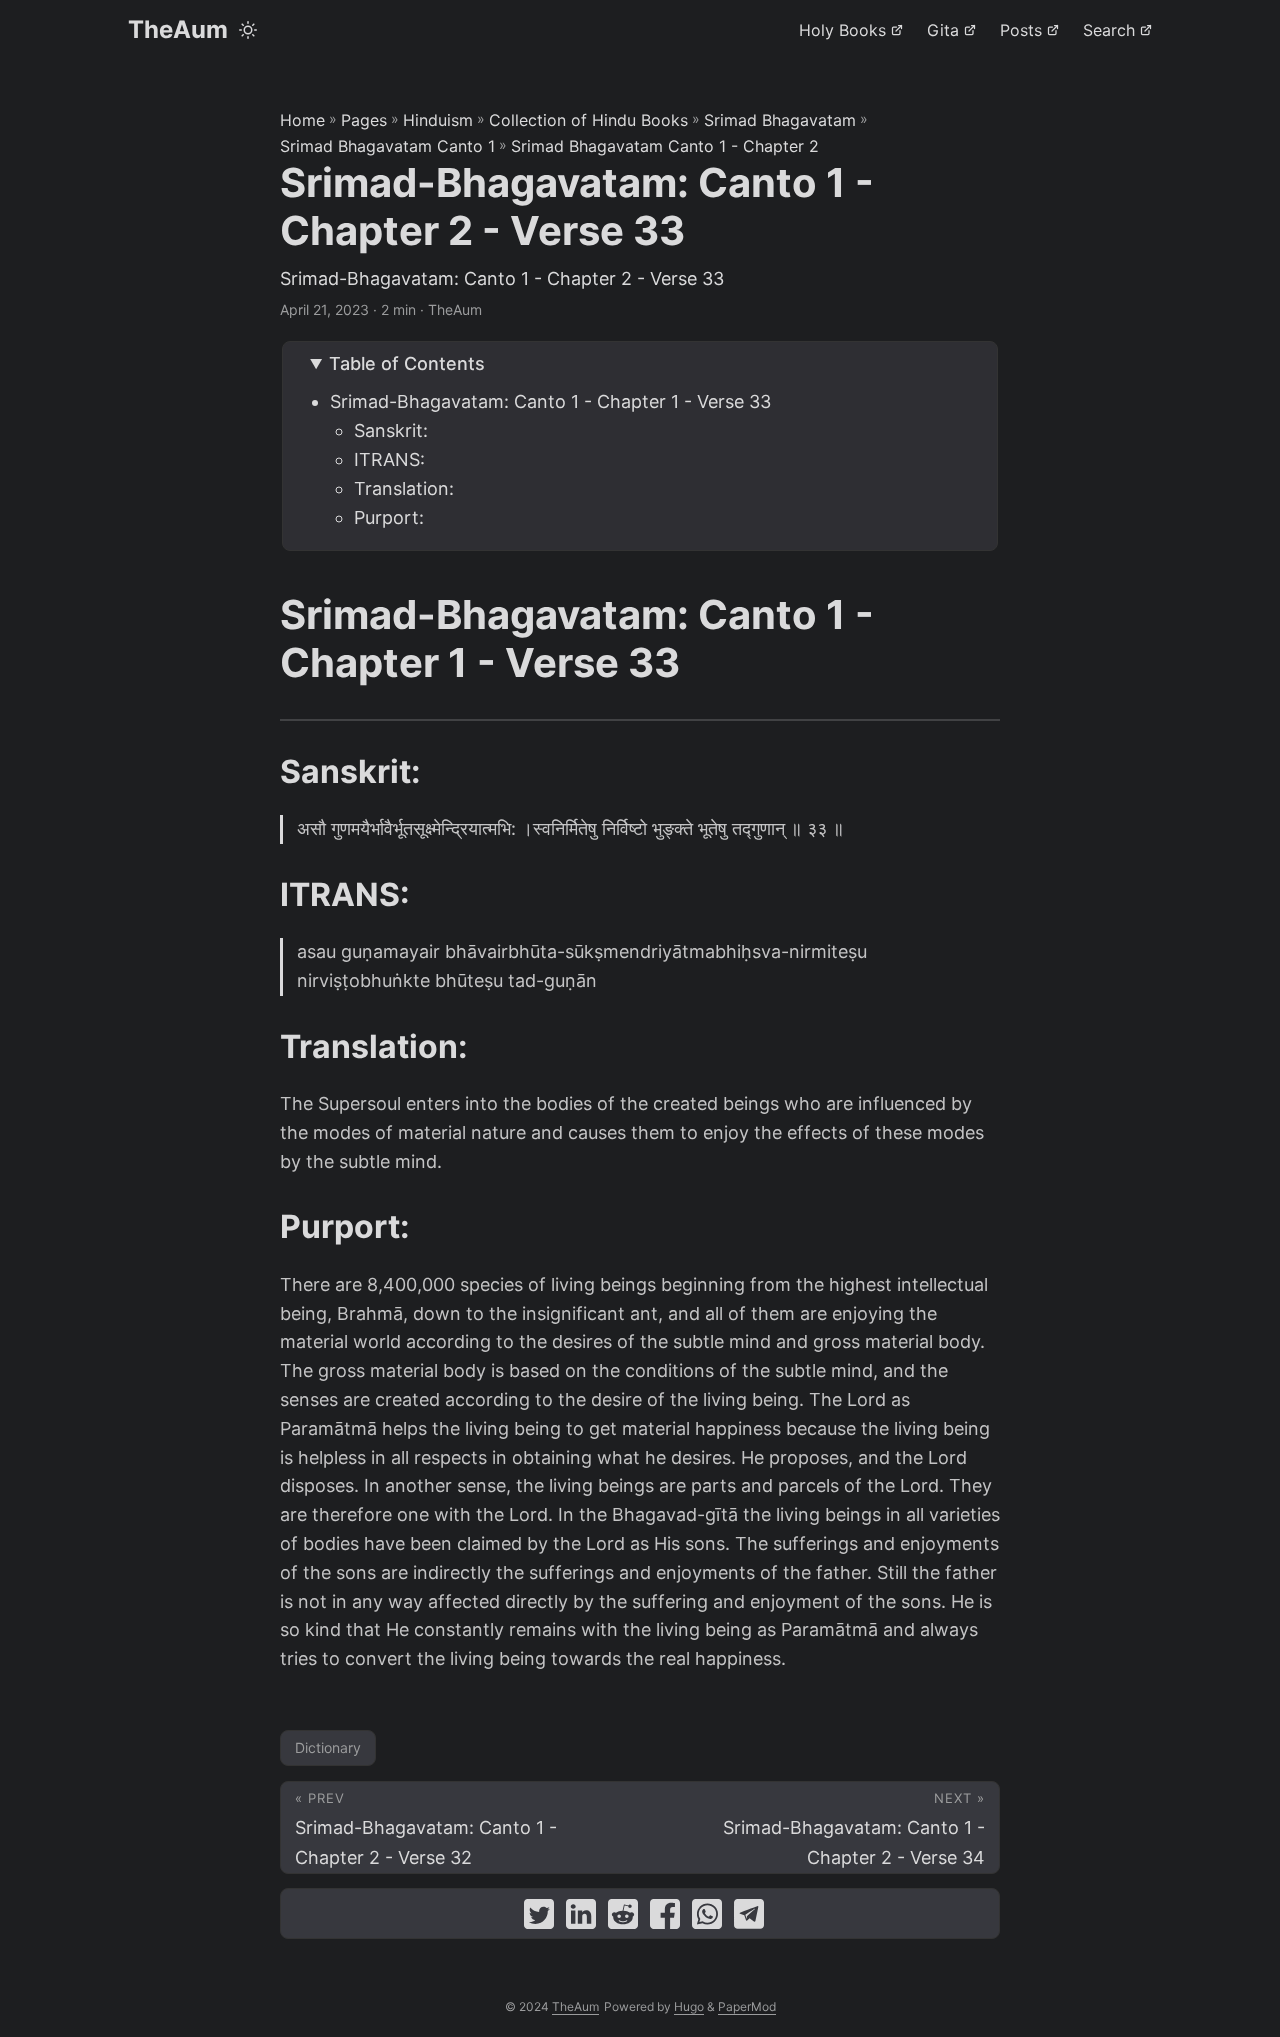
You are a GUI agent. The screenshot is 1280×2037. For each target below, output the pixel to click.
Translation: (404, 488)
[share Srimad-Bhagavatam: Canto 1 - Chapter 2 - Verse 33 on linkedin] (581, 1918)
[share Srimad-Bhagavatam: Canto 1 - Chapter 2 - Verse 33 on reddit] (623, 1918)
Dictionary (328, 1747)
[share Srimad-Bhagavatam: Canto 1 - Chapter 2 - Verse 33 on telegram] (749, 1918)
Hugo (689, 2006)
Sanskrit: (391, 430)
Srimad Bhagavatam (780, 120)
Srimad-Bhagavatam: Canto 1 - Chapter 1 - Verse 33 (550, 401)
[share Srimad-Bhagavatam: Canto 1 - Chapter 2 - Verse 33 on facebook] (665, 1918)
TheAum (178, 29)
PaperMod (747, 2006)
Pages (364, 120)
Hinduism (438, 120)
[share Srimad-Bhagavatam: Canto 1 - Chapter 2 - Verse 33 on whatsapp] (707, 1918)
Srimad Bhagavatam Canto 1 (387, 146)
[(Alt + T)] (248, 30)
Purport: (389, 517)
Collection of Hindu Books (588, 120)
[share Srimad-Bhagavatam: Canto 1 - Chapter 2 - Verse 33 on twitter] (539, 1918)
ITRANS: (389, 459)
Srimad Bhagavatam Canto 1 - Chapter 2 (665, 146)
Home (302, 120)
